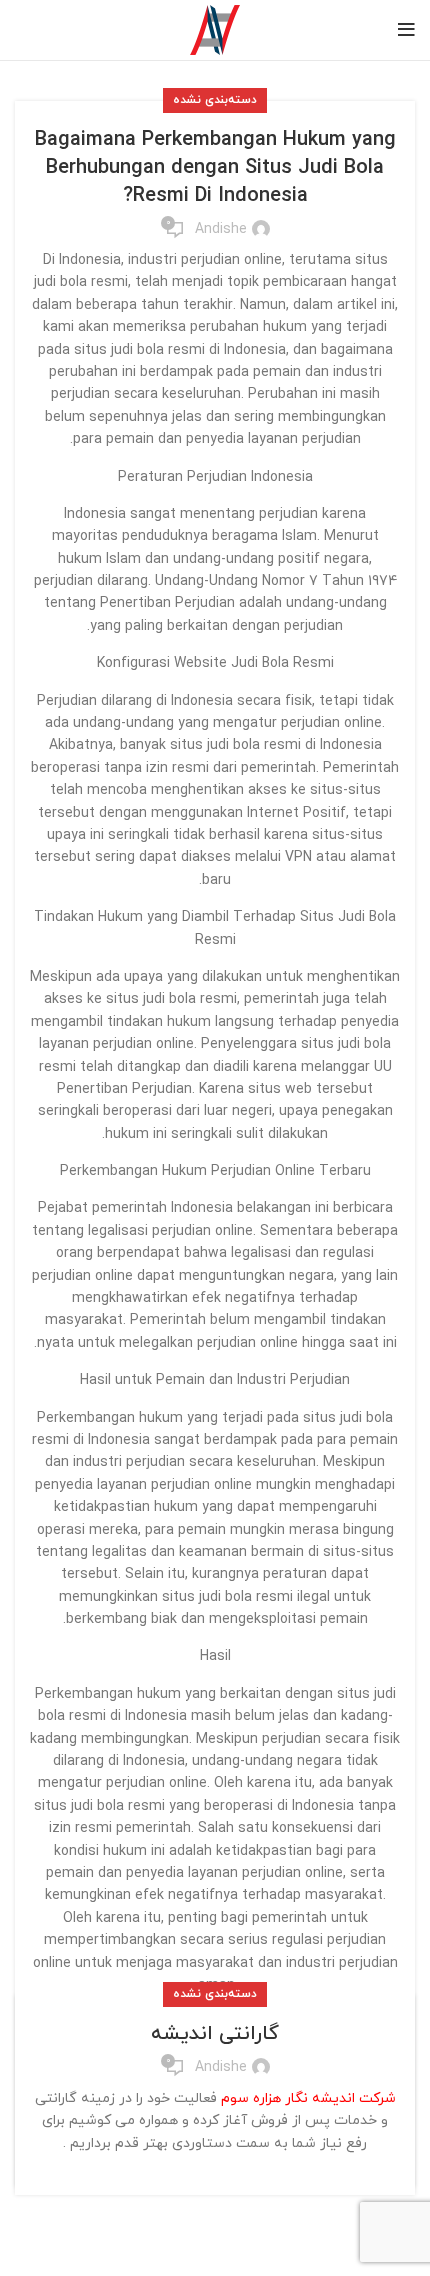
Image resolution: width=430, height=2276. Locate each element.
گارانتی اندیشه (215, 2034)
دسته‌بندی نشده (215, 100)
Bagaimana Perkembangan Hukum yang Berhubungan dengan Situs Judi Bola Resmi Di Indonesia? (215, 168)
